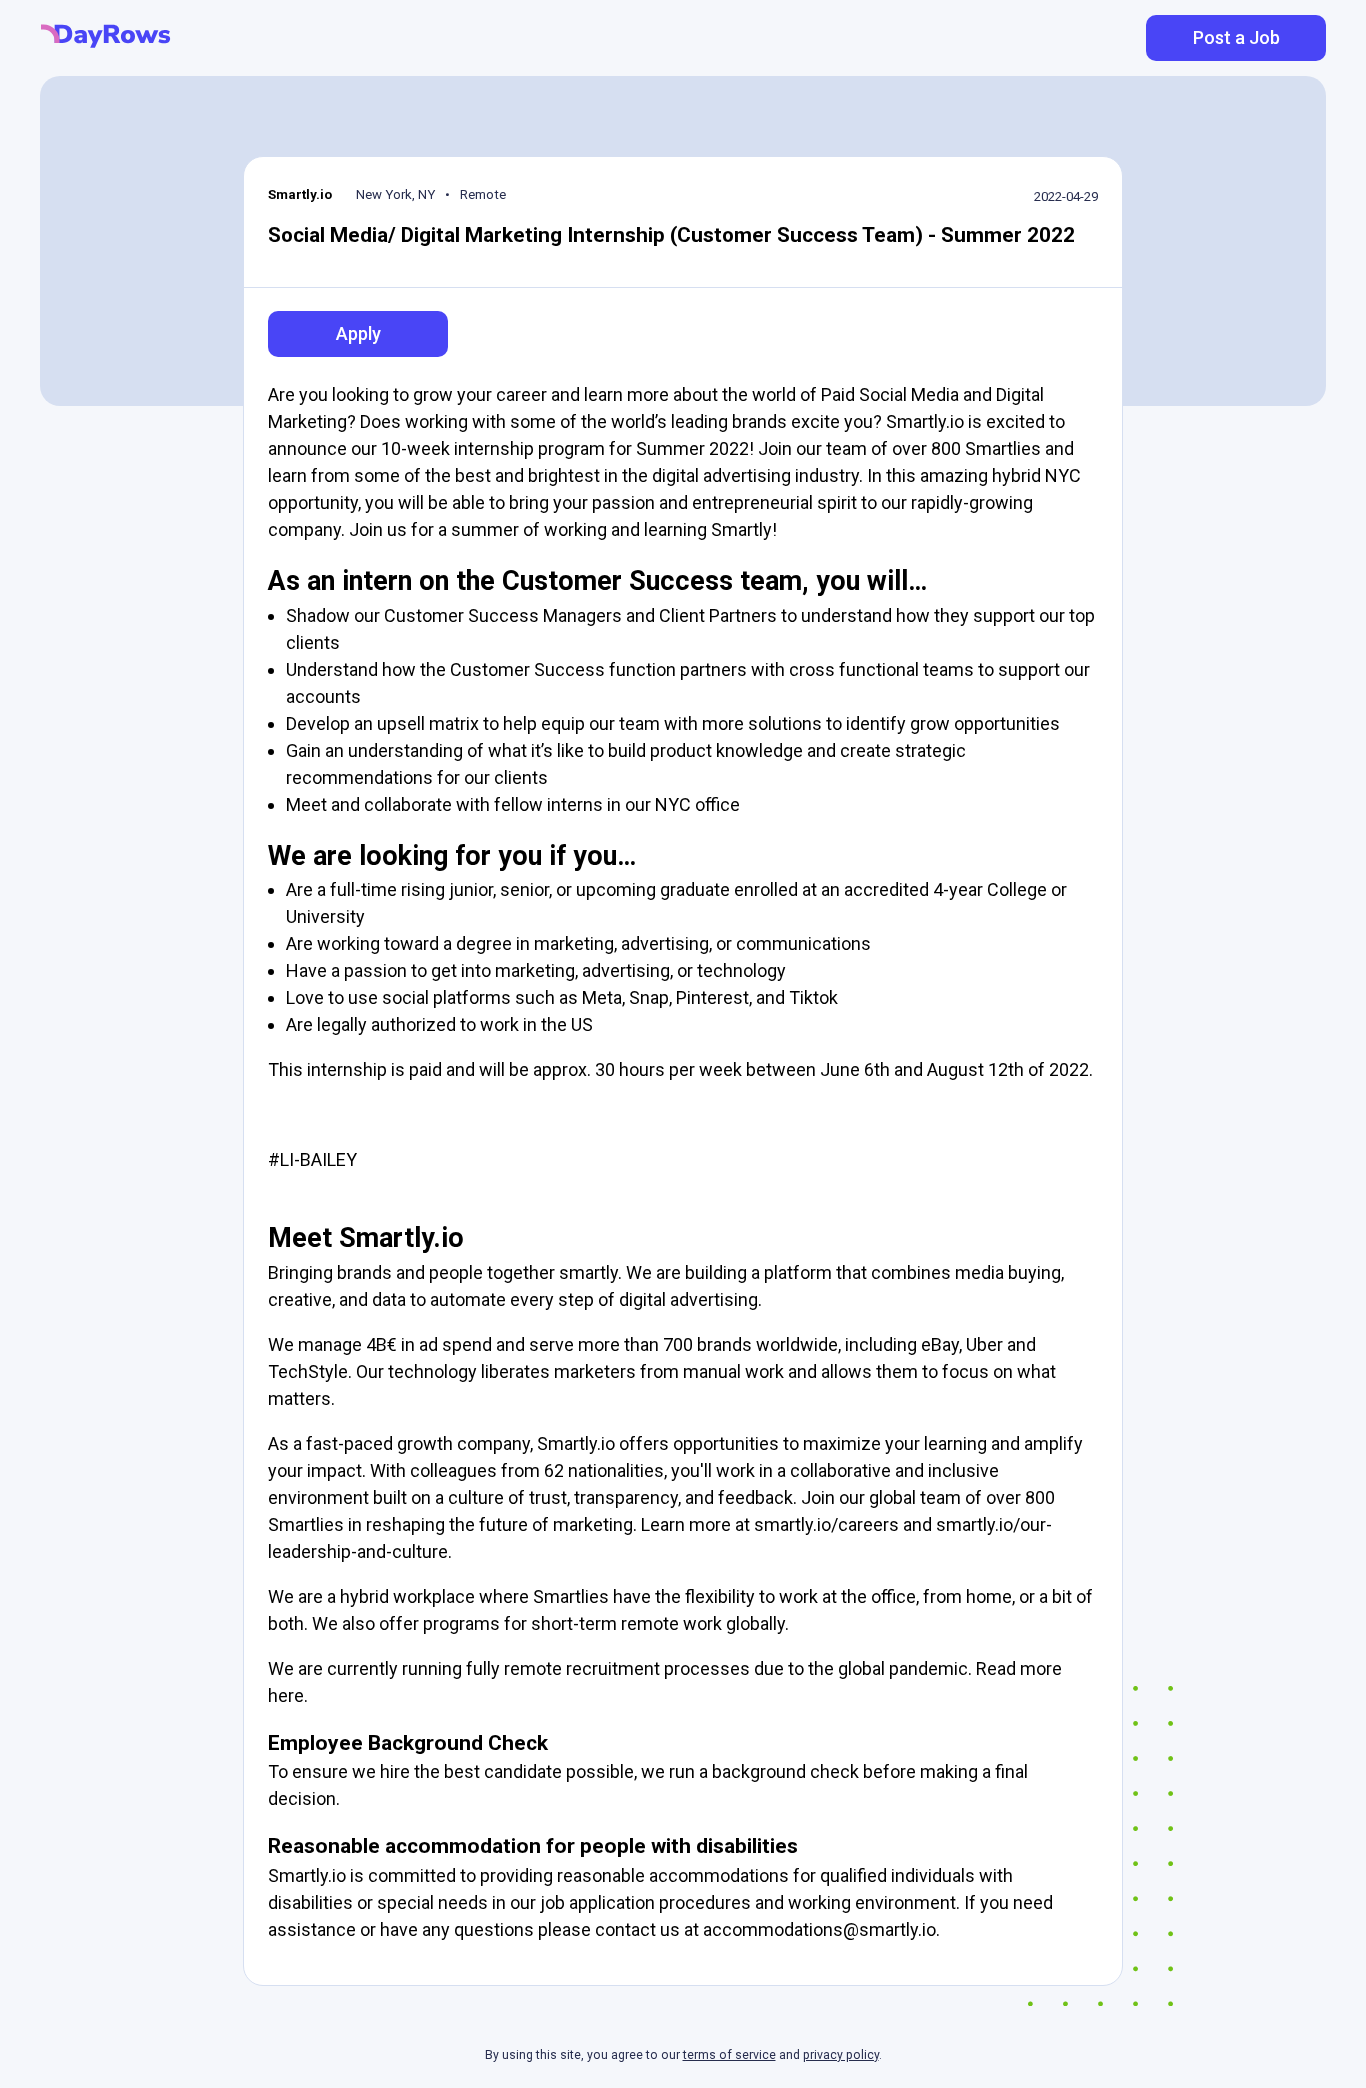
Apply (358, 333)
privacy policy (841, 2055)
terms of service (729, 2055)
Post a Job (1236, 37)
